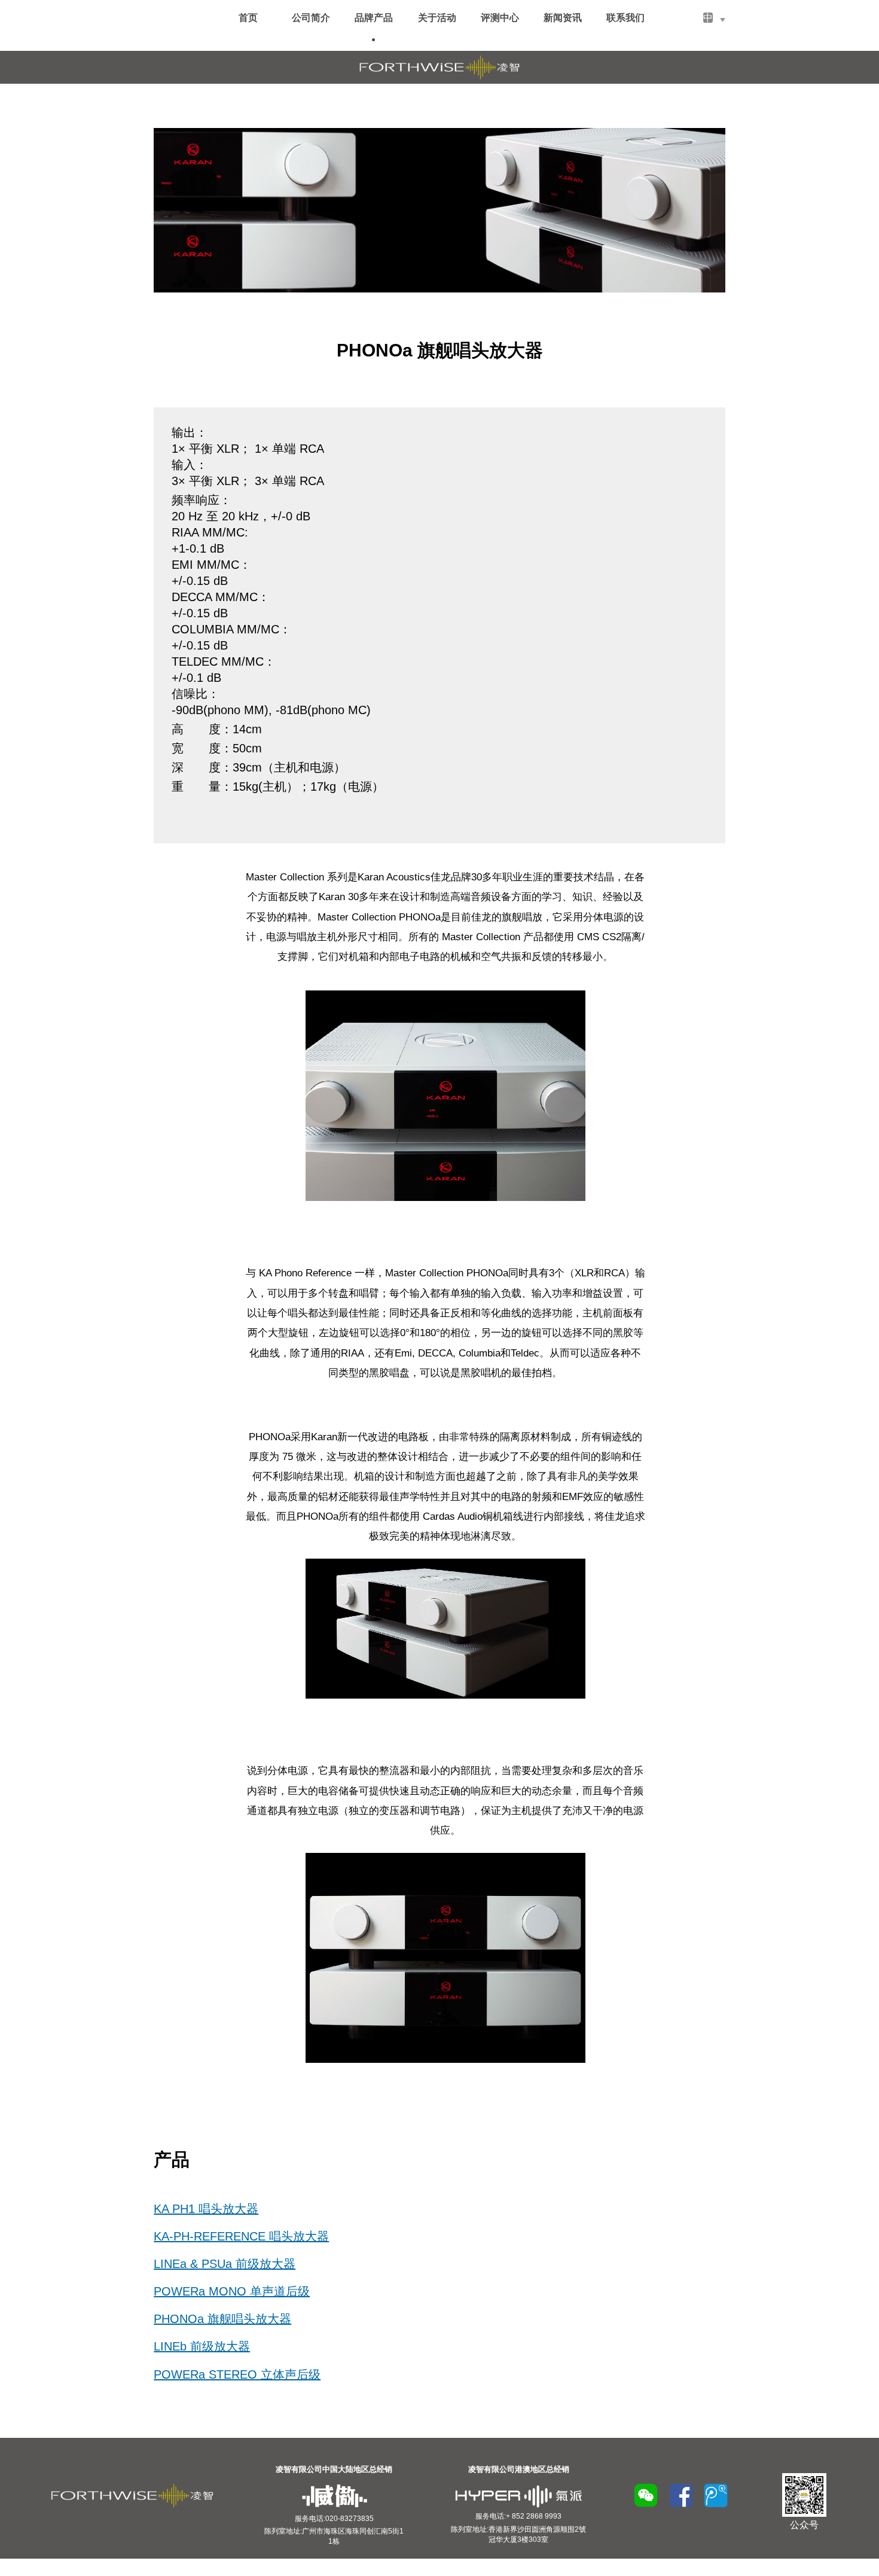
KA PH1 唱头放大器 (206, 2209)
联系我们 (625, 18)
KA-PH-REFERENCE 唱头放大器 (241, 2236)
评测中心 (500, 18)
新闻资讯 (563, 18)
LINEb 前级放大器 (202, 2346)
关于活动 (437, 18)
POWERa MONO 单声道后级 (232, 2291)
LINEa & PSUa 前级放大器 (225, 2264)
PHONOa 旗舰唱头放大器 (222, 2319)
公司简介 (311, 18)
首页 (248, 18)
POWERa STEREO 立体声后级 (237, 2374)
